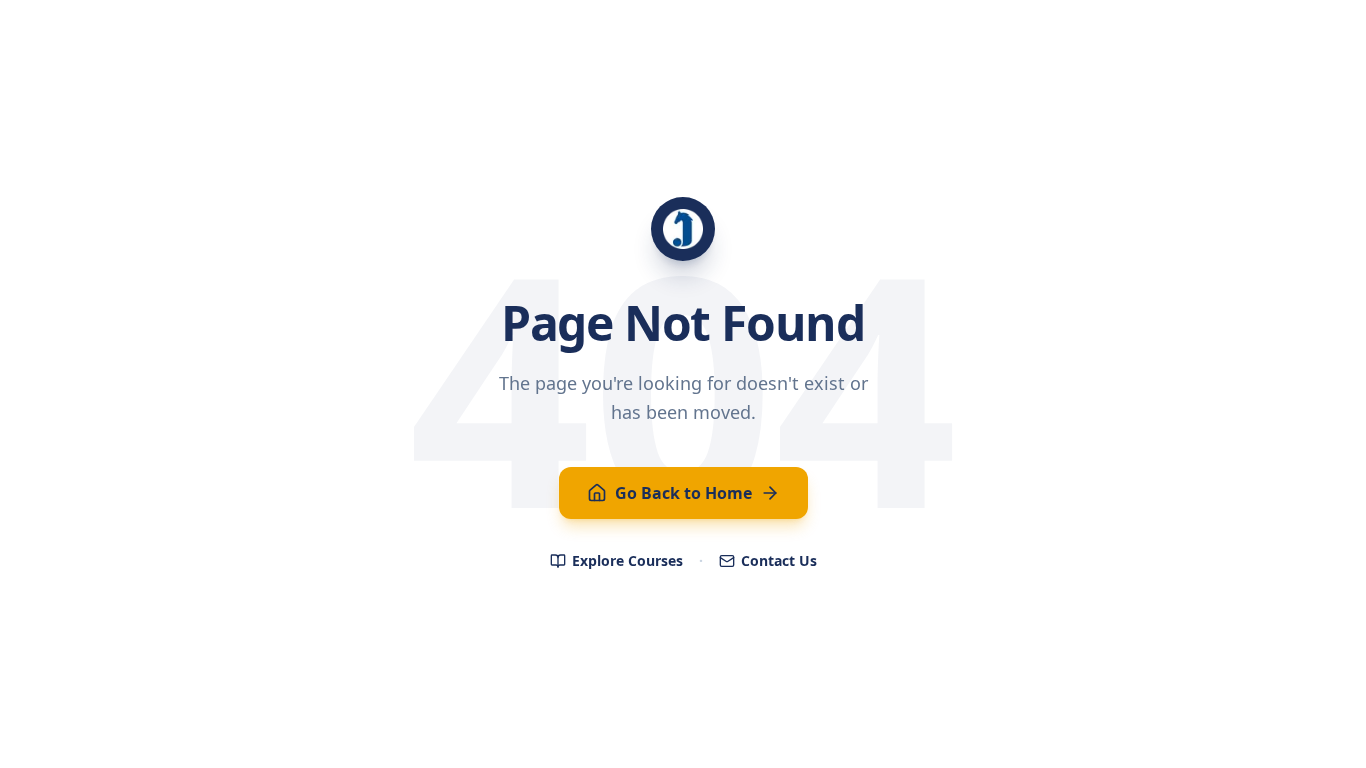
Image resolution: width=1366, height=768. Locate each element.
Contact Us (779, 560)
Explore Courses (627, 560)
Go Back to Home (683, 493)
